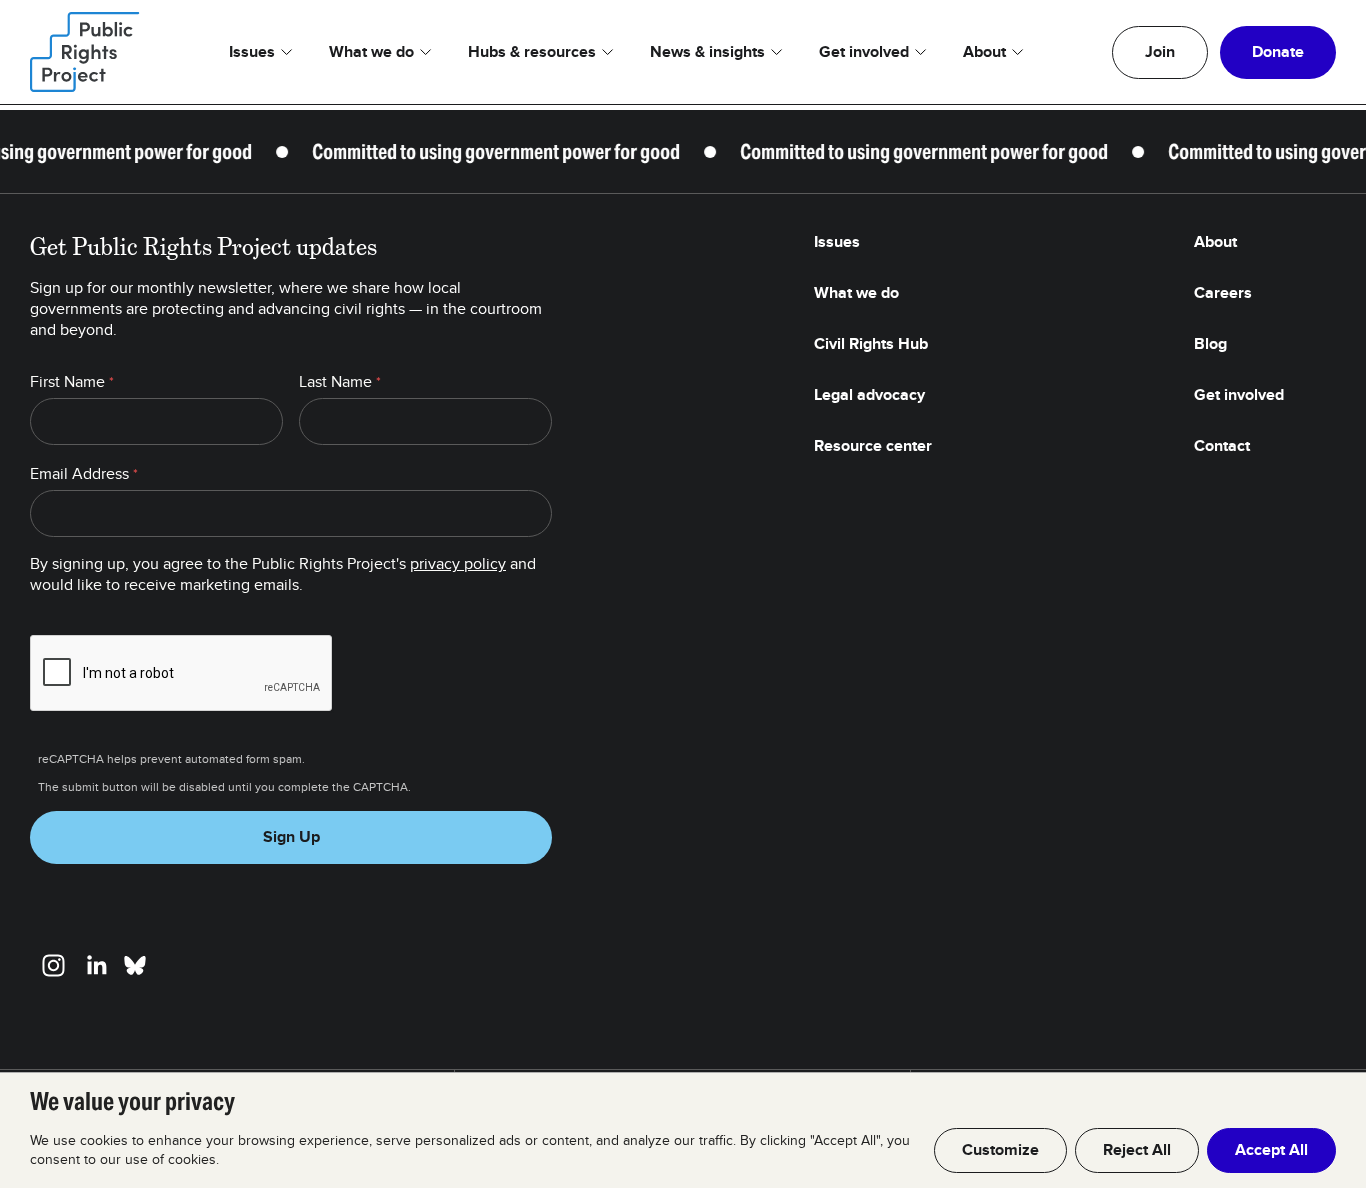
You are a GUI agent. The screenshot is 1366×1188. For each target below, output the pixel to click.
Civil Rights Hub (871, 344)
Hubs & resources (532, 52)
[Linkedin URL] (96, 965)
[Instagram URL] (53, 965)
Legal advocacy (869, 395)
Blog (1210, 344)
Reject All (1137, 1150)
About (984, 52)
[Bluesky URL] (135, 965)
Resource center (873, 446)
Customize (1000, 1150)
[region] (683, 1130)
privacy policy (458, 564)
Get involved (864, 52)
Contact (1222, 446)
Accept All (1271, 1150)
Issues (252, 52)
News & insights (707, 52)
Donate (1278, 52)
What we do (371, 52)
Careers (1223, 293)
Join (1160, 52)
